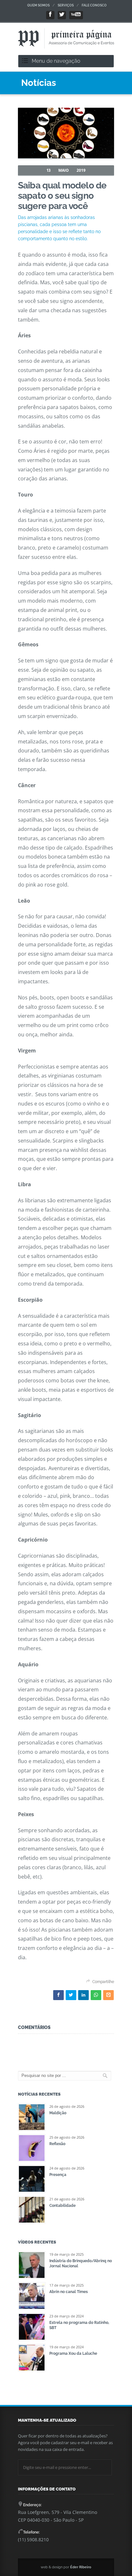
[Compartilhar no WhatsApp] (96, 1995)
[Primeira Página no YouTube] (76, 15)
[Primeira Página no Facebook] (50, 15)
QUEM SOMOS (38, 5)
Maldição (58, 2113)
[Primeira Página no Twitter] (62, 15)
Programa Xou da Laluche (73, 2353)
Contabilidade (62, 2206)
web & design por (66, 2567)
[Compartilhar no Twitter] (71, 1995)
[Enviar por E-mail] (108, 1995)
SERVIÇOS (66, 5)
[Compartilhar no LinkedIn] (83, 1995)
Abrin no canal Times (69, 2292)
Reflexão (57, 2144)
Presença (58, 2175)
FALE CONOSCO (94, 5)
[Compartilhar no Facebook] (58, 1995)
